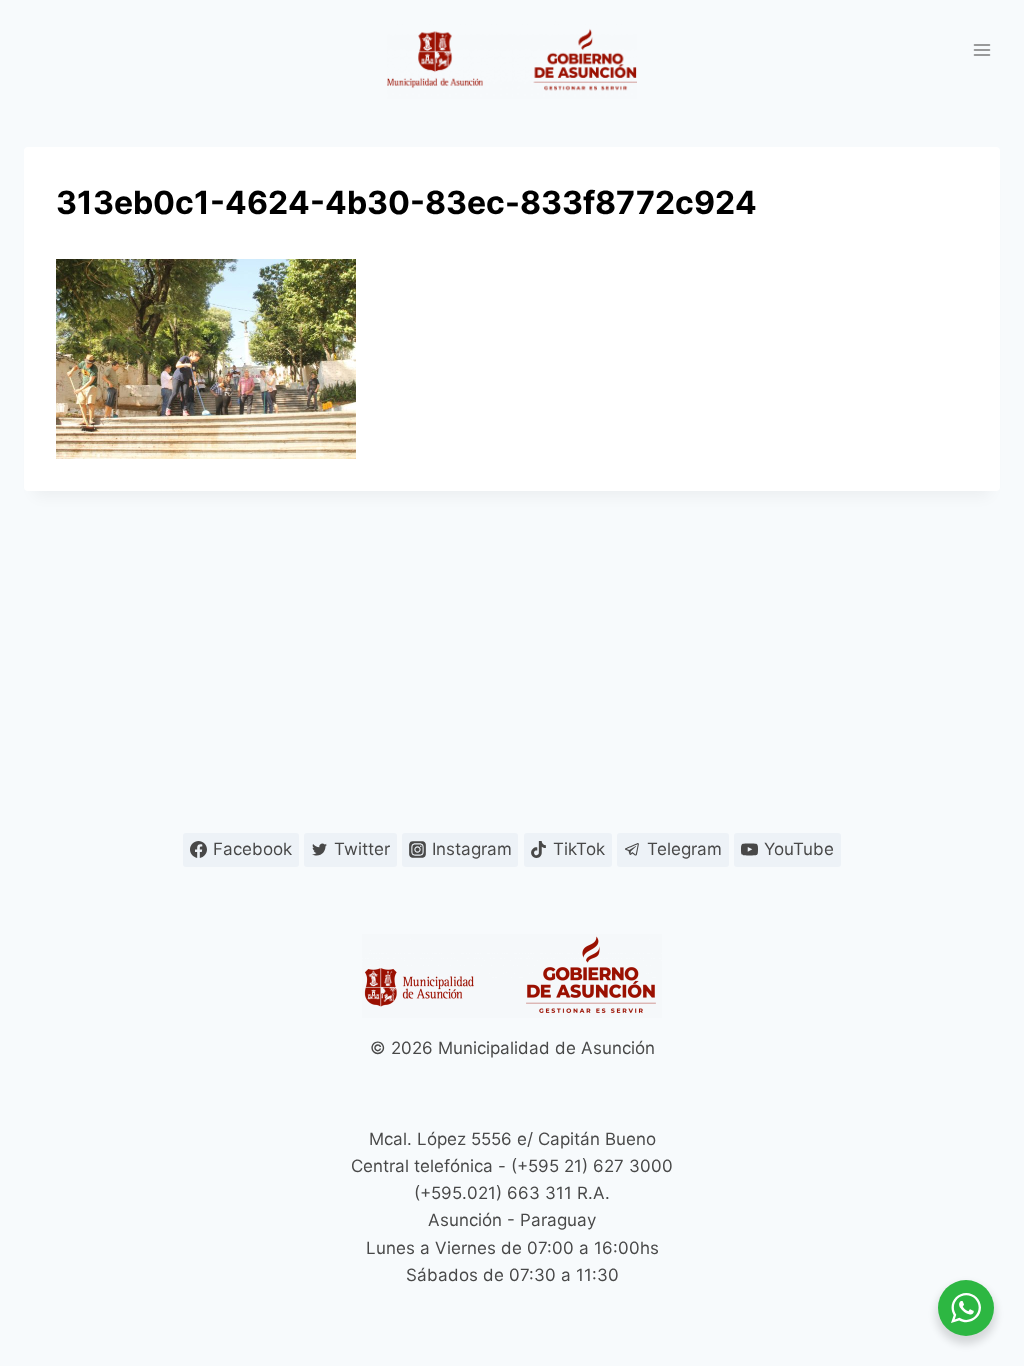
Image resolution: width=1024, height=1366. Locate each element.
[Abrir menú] (981, 49)
